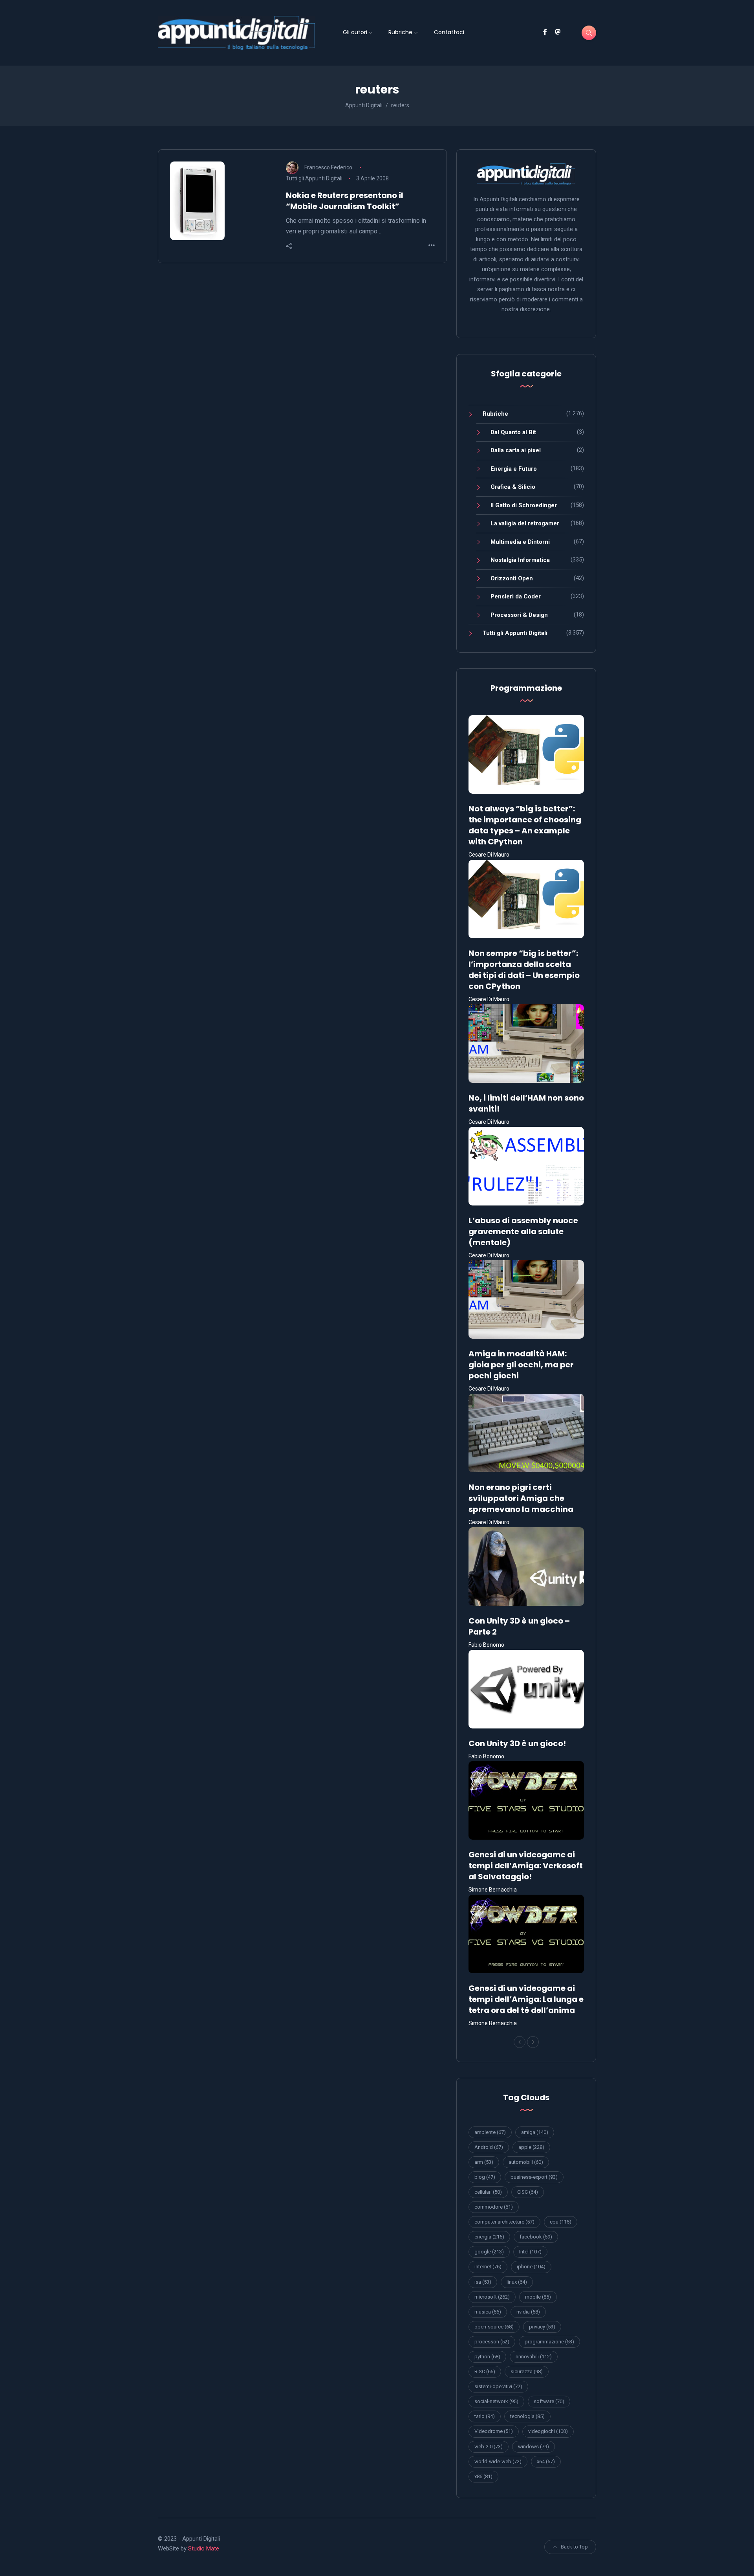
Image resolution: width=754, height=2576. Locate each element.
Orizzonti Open (512, 578)
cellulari (488, 2192)
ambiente (490, 2132)
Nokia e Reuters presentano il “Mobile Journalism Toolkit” (345, 201)
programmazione (549, 2342)
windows (533, 2447)
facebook (536, 2237)
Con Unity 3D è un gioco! (517, 1743)
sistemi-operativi (498, 2386)
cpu (561, 2222)
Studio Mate (204, 2548)
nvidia (528, 2312)
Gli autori (355, 32)
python (487, 2357)
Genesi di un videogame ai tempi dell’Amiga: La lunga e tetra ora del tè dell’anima (526, 1999)
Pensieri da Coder (516, 596)
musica (488, 2312)
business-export (534, 2177)
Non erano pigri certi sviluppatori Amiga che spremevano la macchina (521, 1498)
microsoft (492, 2297)
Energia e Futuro (514, 469)
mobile (538, 2297)
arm (484, 2162)
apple (531, 2147)
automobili (526, 2162)
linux (517, 2282)
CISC (528, 2192)
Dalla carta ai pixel (516, 450)
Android (489, 2147)
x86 (483, 2476)
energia (489, 2237)
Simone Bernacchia (493, 1890)
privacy (542, 2327)
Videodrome (494, 2431)
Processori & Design (519, 615)
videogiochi (548, 2431)
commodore (494, 2207)
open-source (494, 2327)
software (549, 2401)
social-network (496, 2401)
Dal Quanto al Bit (513, 432)
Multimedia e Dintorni (520, 542)
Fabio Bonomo (486, 1645)
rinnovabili (534, 2357)
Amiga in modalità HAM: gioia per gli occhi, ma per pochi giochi (521, 1365)
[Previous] (520, 2042)
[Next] (533, 2042)
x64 (546, 2461)
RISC (485, 2371)
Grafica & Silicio (513, 487)
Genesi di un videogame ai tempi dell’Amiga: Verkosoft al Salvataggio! (526, 1866)
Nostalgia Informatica (520, 560)
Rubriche (400, 32)
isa (483, 2282)
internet (488, 2267)
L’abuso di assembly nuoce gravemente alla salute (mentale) (523, 1231)
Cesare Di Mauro (489, 855)
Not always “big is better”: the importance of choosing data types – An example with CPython (525, 825)
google (489, 2252)
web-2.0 (489, 2447)
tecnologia (527, 2416)
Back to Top (574, 2547)
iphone (531, 2267)
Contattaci (449, 32)
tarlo (485, 2416)
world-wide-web (498, 2461)
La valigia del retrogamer (525, 523)
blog (485, 2177)
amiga (535, 2132)
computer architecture (504, 2222)
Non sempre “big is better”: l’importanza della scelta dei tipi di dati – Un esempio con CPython (524, 970)
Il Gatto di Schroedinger (524, 505)
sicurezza (527, 2371)
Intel (530, 2252)
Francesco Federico (328, 167)
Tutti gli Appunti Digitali (314, 178)
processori (492, 2342)
